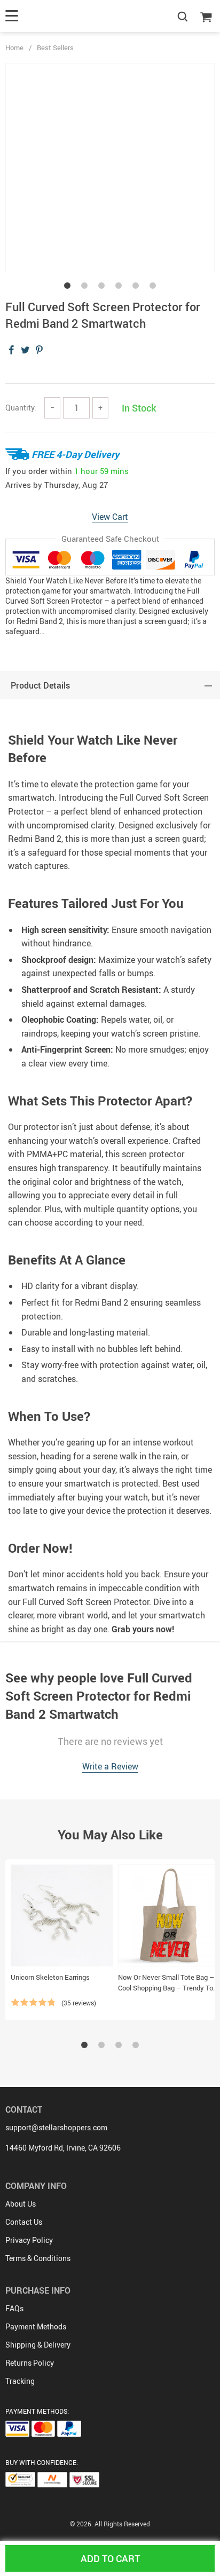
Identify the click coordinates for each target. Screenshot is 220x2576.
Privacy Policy (29, 2240)
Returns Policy (30, 2363)
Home (14, 48)
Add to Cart (110, 2558)
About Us (21, 2204)
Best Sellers (55, 48)
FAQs (14, 2308)
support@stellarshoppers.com (56, 2127)
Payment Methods (36, 2326)
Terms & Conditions (38, 2258)
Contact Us (24, 2222)
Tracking (20, 2381)
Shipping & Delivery (38, 2345)
